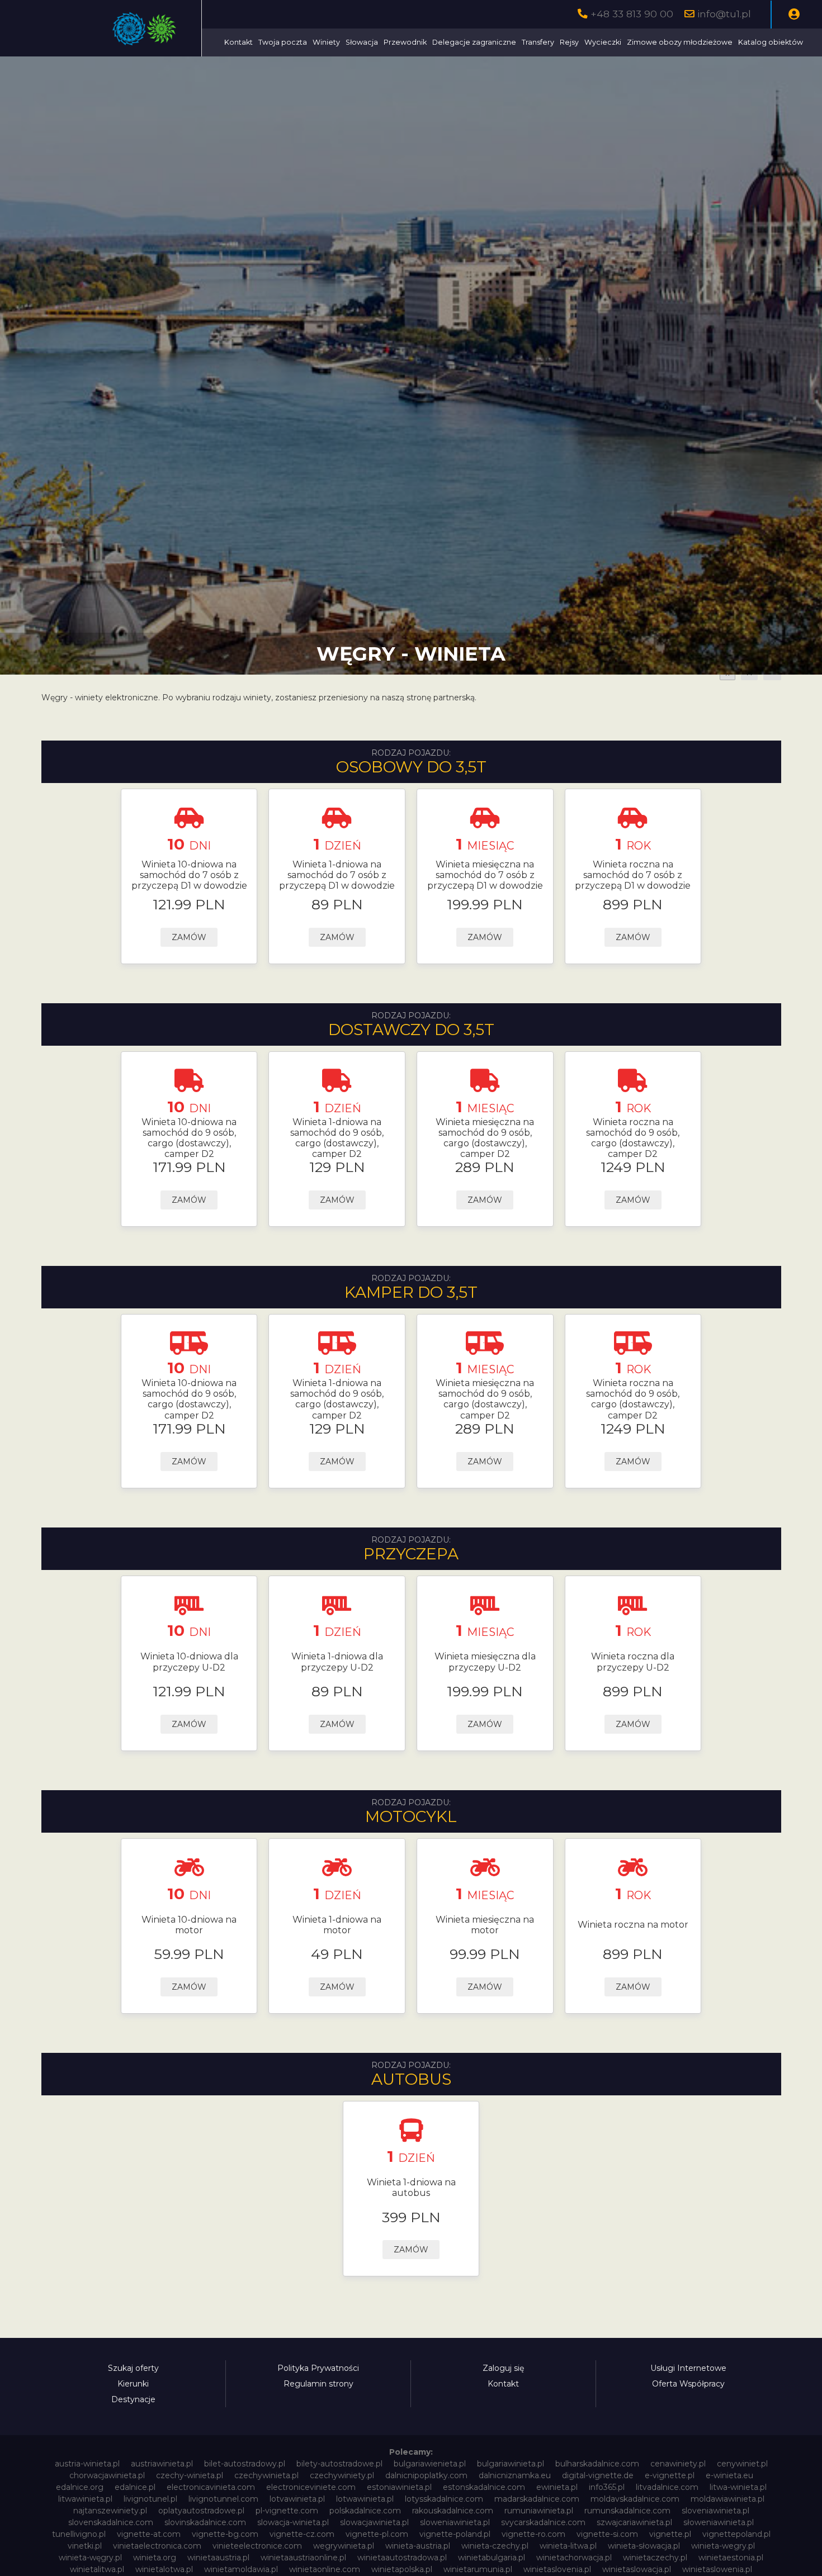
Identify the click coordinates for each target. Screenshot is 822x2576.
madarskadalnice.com (537, 2499)
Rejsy (569, 42)
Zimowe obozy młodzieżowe (680, 42)
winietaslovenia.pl (557, 2569)
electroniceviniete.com (311, 2487)
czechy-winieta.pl (190, 2475)
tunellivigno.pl (79, 2534)
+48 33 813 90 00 (632, 14)
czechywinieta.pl (266, 2475)
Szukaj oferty (133, 2368)
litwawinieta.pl (85, 2499)
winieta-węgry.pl (90, 2558)
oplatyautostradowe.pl (201, 2511)
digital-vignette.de (598, 2475)
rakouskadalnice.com (453, 2511)
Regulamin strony (318, 2384)
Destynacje (133, 2399)
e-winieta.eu (729, 2475)
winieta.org (155, 2558)
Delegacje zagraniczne (474, 42)
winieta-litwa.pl (568, 2546)
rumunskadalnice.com (627, 2511)
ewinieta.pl (557, 2487)
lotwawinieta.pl (365, 2499)
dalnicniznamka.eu (515, 2475)
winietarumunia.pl (478, 2569)
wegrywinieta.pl (344, 2546)
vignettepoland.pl (736, 2534)
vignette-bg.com (225, 2534)
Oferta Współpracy (688, 2384)
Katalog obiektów (771, 42)
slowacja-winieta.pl (293, 2522)
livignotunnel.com (223, 2499)
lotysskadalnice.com (444, 2499)
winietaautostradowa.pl (402, 2558)
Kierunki (133, 2384)
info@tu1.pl (724, 14)
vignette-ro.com (533, 2534)
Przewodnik (405, 42)
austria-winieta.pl (87, 2464)
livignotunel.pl (150, 2499)
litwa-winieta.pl (738, 2487)
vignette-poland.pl (455, 2534)
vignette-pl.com (377, 2534)
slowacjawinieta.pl (374, 2522)
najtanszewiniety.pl (110, 2511)
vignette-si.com (607, 2534)
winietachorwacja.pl (574, 2558)
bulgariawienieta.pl (430, 2464)
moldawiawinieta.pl (727, 2499)
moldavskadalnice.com (635, 2499)
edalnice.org (80, 2487)
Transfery (538, 42)
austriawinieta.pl (162, 2464)
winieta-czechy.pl (495, 2546)
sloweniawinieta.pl (455, 2522)
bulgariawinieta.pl (511, 2464)
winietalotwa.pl (164, 2569)
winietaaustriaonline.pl (303, 2558)
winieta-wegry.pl (723, 2546)
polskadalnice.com (365, 2511)
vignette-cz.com (302, 2534)
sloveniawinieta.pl (715, 2511)
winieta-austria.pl (418, 2546)
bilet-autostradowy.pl (245, 2464)
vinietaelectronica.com (157, 2546)
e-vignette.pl (670, 2475)
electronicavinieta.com (211, 2487)
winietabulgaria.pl (492, 2558)
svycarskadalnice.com (543, 2522)
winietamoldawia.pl (241, 2569)
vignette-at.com (149, 2534)
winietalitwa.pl (97, 2569)
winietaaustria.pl (218, 2558)
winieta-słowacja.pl (644, 2546)
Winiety (326, 42)
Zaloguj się (503, 2368)
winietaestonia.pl (731, 2558)
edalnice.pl (135, 2487)
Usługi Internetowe (688, 2368)
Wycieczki (603, 42)
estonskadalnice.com (484, 2487)
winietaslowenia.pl (717, 2569)
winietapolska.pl (402, 2569)
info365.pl (607, 2487)
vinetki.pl (85, 2546)
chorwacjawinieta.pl (107, 2475)
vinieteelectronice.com (257, 2546)
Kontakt (238, 42)
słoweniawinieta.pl (719, 2522)
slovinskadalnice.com (205, 2522)
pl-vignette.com (287, 2511)
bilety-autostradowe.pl (339, 2464)
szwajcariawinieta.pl (634, 2522)
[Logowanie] (794, 15)
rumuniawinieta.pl (539, 2511)
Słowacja (362, 42)
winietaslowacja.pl (637, 2569)
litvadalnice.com (667, 2487)
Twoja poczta (283, 42)
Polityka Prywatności (318, 2368)
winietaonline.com (325, 2569)
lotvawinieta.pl (297, 2499)
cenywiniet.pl (742, 2464)
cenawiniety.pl (678, 2464)
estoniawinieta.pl (399, 2487)
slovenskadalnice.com (111, 2522)
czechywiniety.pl (342, 2475)
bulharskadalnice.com (597, 2464)
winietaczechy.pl (655, 2558)
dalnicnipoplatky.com (426, 2475)
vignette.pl (670, 2534)
